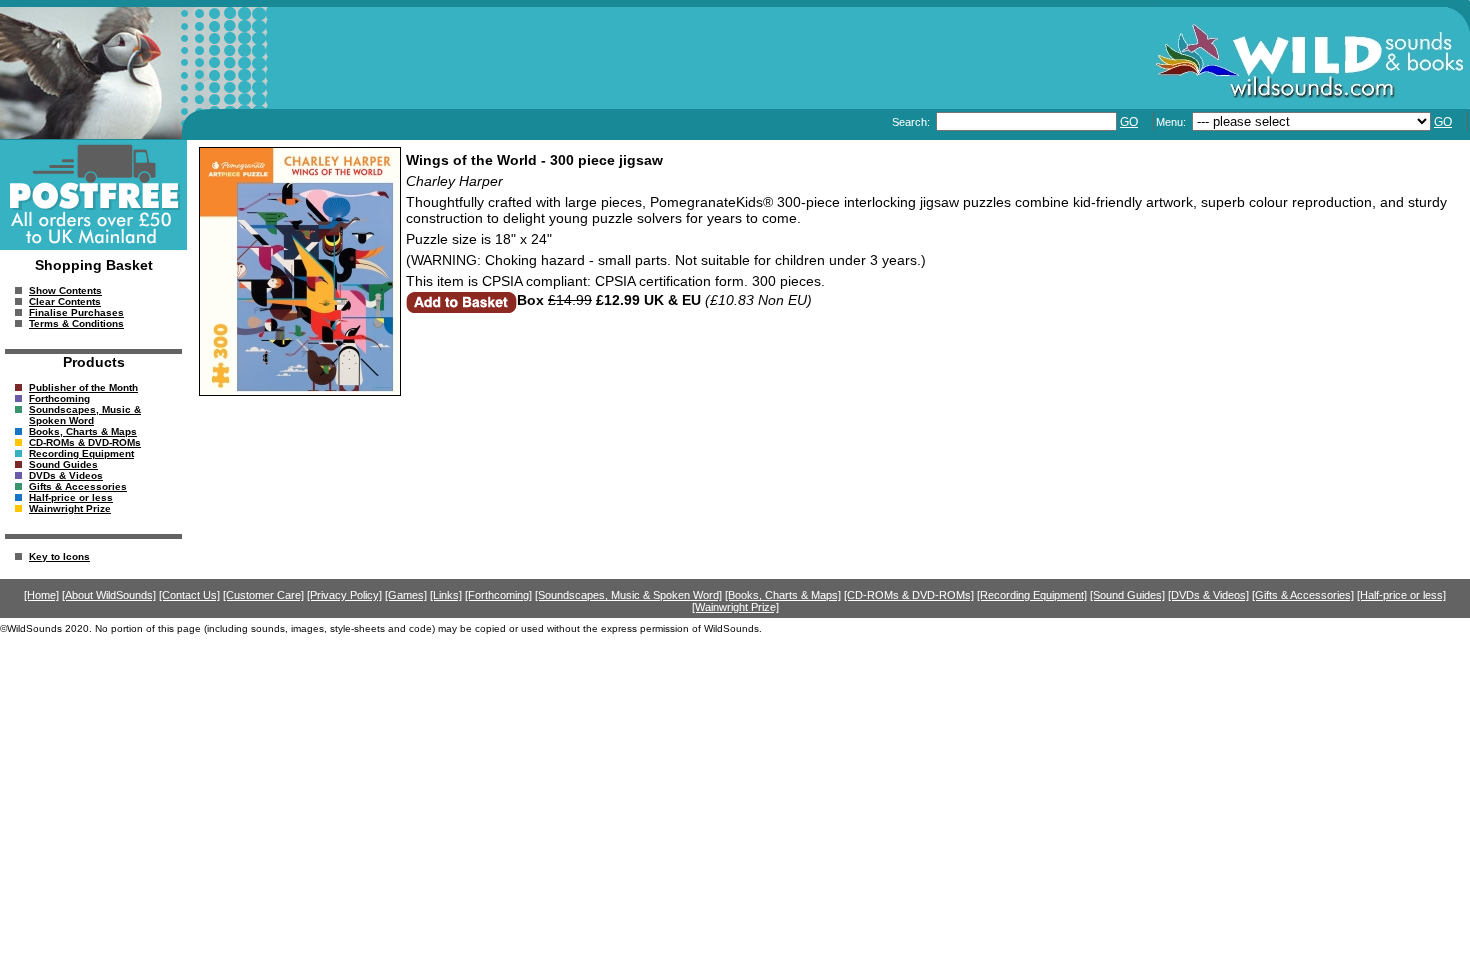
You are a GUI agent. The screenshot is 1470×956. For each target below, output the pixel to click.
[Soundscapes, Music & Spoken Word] (628, 595)
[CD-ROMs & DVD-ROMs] (909, 595)
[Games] (406, 595)
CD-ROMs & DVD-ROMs (85, 442)
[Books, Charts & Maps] (783, 595)
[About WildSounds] (109, 595)
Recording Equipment (81, 453)
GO (1129, 122)
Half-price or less (71, 497)
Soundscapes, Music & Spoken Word (85, 415)
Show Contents (65, 290)
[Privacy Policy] (344, 595)
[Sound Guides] (1127, 595)
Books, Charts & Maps (83, 431)
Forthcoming (59, 398)
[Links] (446, 595)
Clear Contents (65, 301)
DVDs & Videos (66, 475)
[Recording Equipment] (1032, 595)
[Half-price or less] (1401, 595)
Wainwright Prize (70, 508)
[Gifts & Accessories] (1303, 595)
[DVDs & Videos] (1208, 595)
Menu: (1172, 122)
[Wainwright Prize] (735, 607)
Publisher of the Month (83, 387)
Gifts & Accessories (78, 486)
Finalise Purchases (76, 312)
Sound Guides (63, 464)
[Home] (41, 595)
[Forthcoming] (498, 595)
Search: (912, 122)
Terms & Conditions (76, 323)
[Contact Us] (189, 595)
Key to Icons (59, 556)
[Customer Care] (263, 595)
